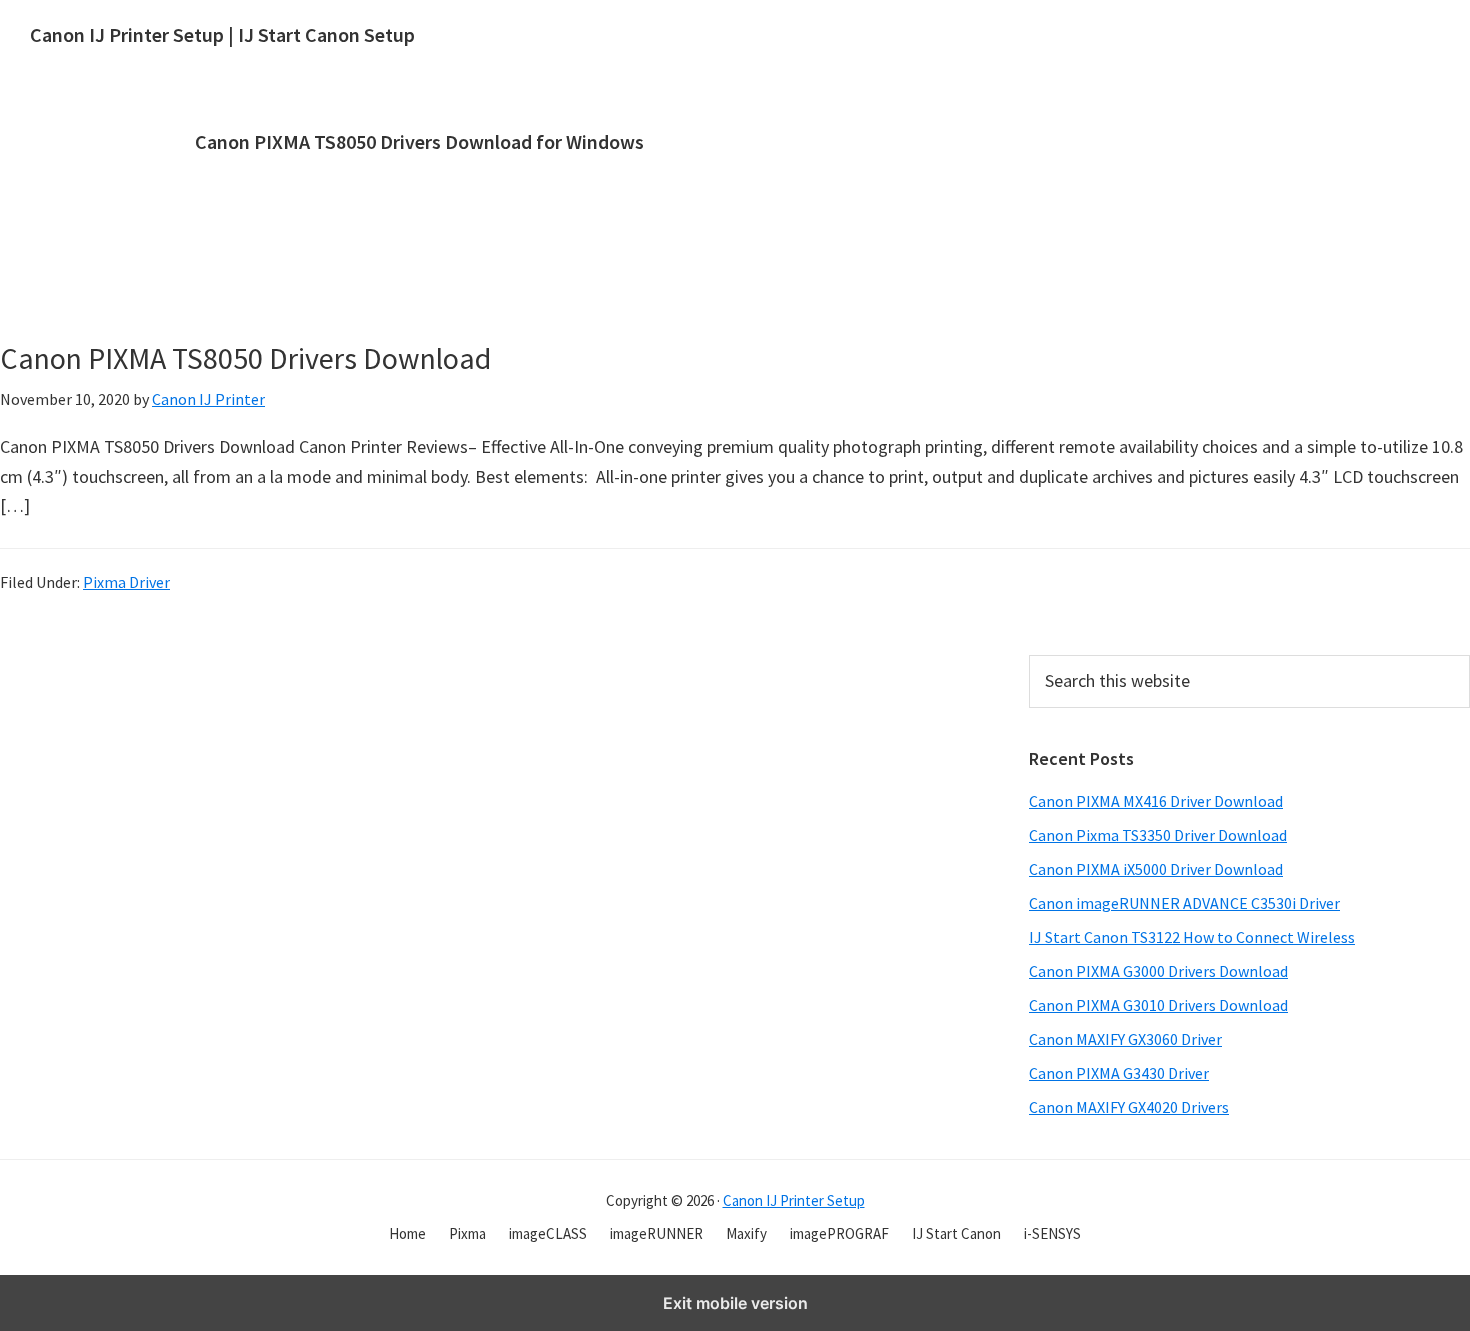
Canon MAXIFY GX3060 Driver (1125, 1039)
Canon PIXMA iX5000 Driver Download (1156, 869)
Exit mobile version (735, 1303)
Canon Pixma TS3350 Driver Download (1158, 835)
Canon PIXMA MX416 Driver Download (1156, 801)
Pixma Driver (126, 582)
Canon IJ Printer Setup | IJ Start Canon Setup (222, 34)
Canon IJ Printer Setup (794, 1200)
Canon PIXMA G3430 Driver (1119, 1073)
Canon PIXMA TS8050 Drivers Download (245, 358)
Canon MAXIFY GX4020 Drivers (1129, 1107)
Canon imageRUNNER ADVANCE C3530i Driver (1184, 903)
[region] (546, 269)
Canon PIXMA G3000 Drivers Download (1158, 971)
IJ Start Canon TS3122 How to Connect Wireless (1192, 937)
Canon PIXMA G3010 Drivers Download (1158, 1005)
